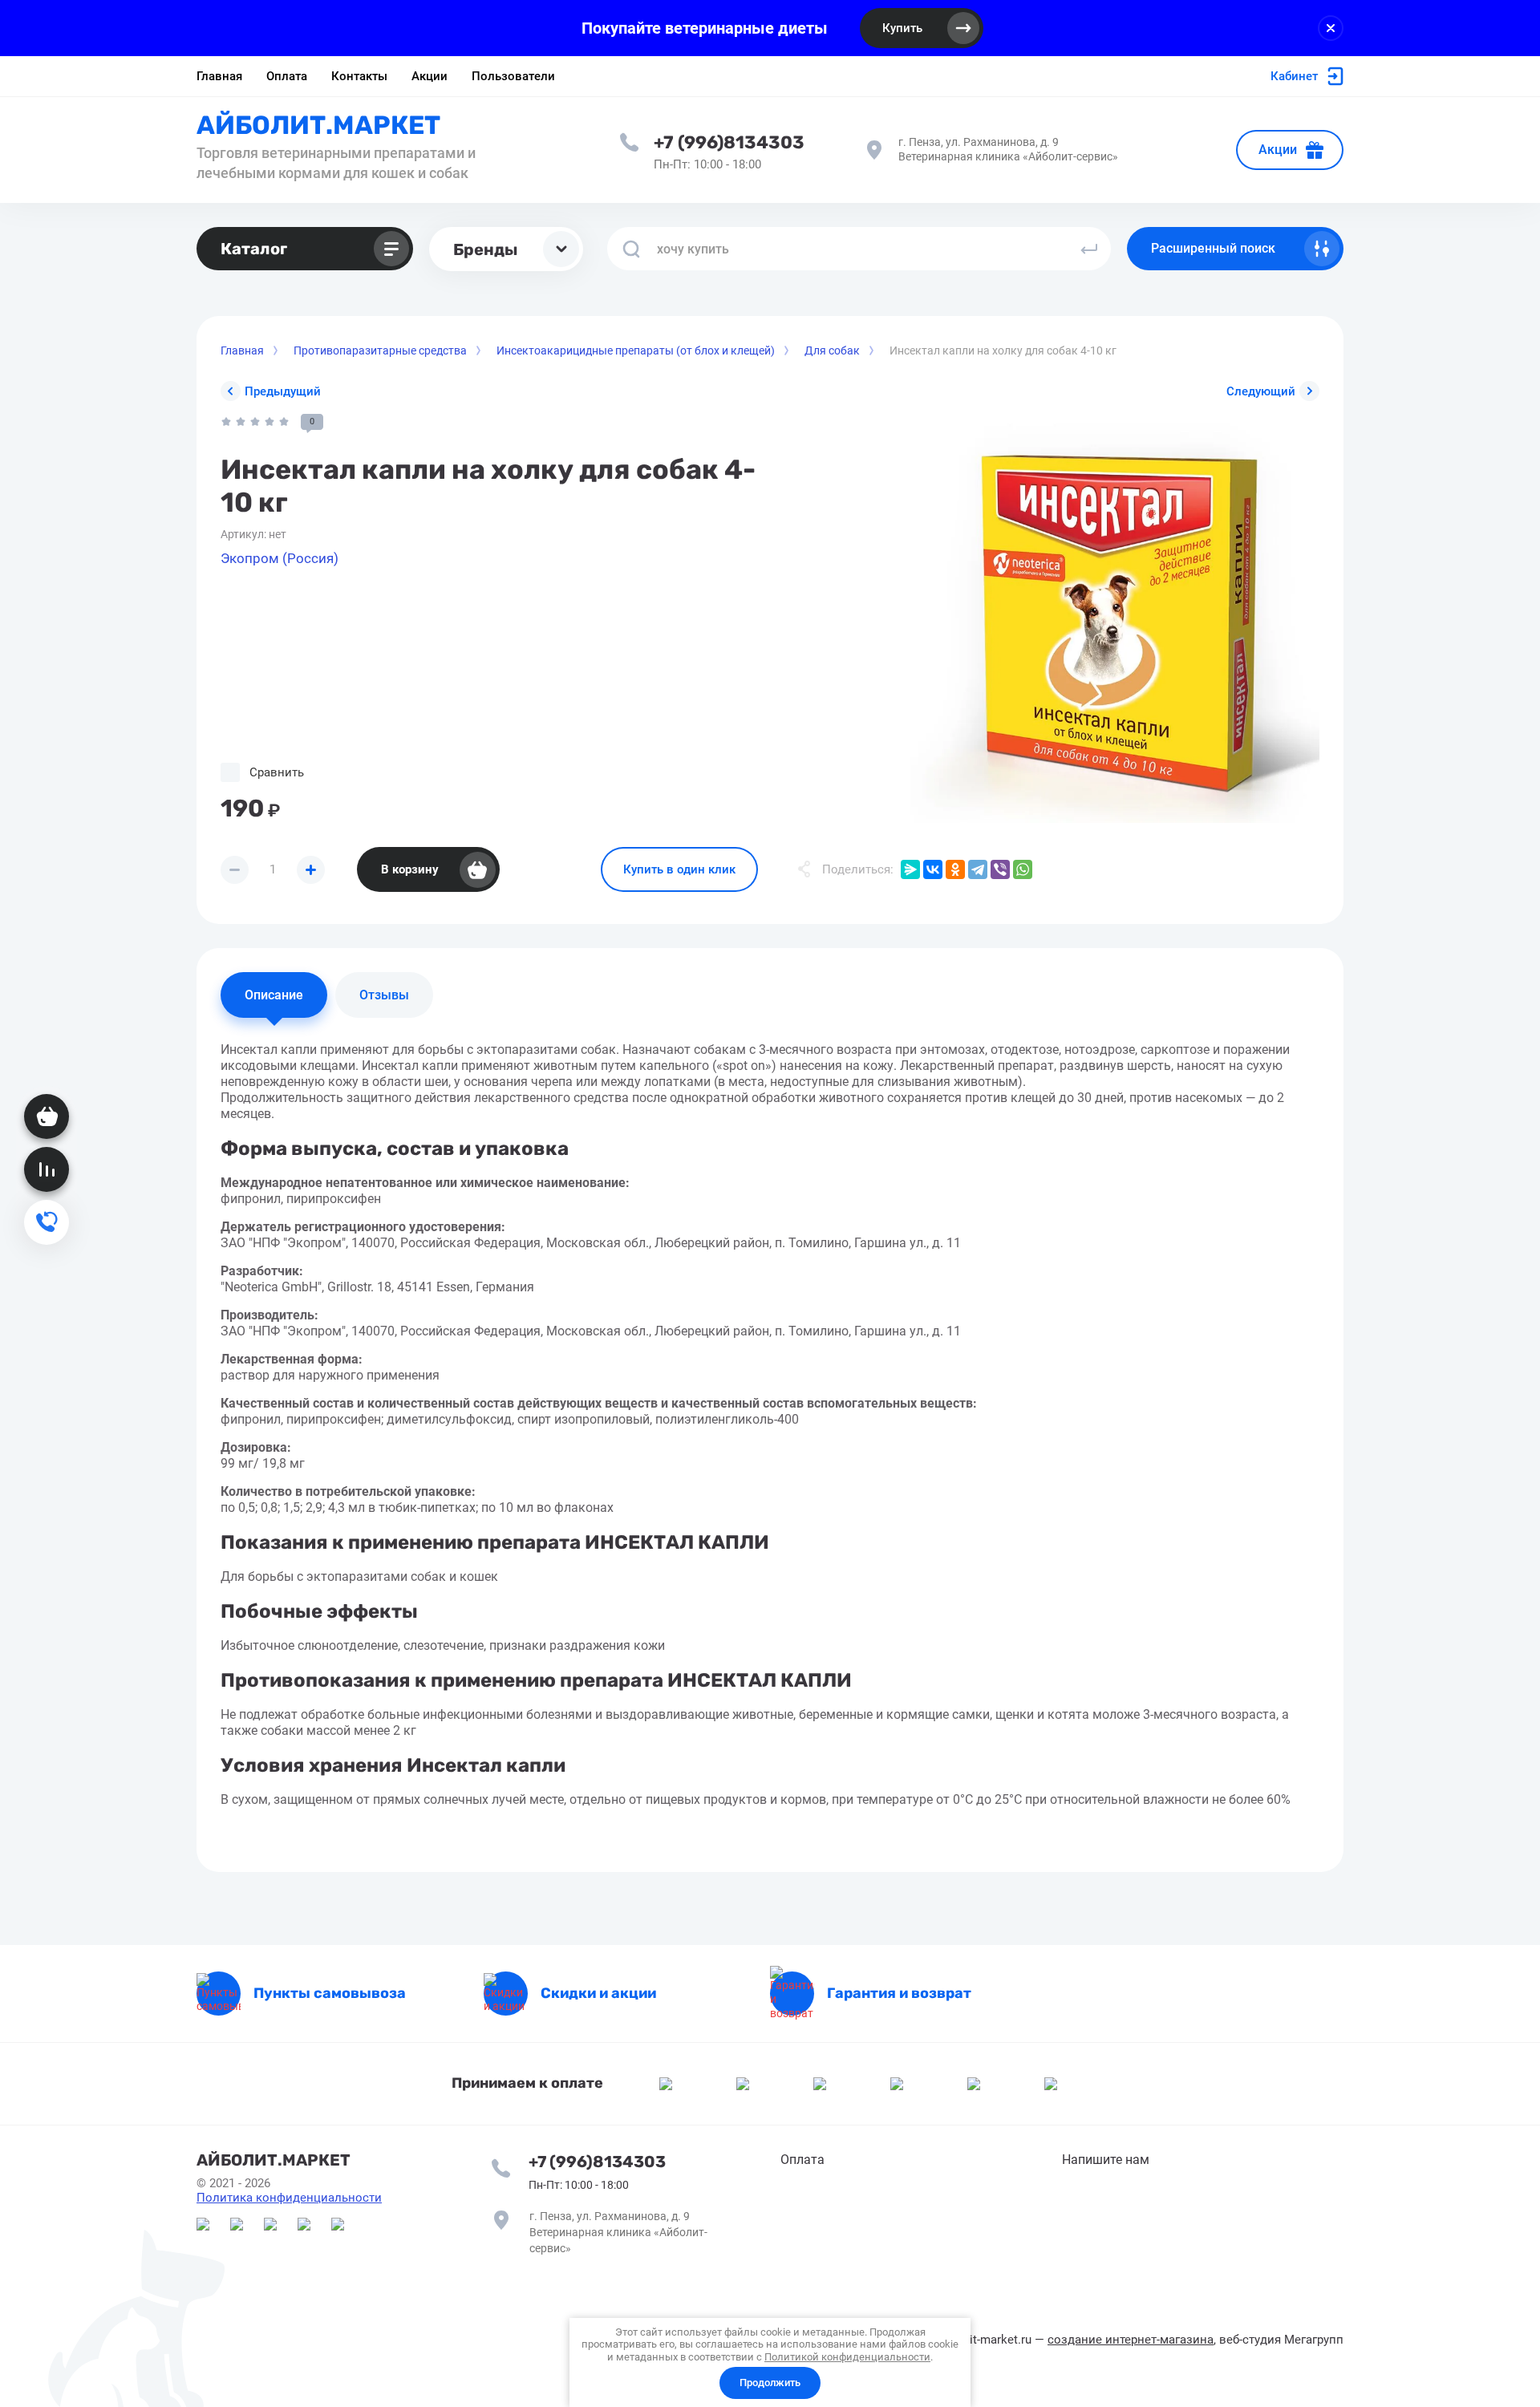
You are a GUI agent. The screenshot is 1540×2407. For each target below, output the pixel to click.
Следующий (1261, 391)
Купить (902, 28)
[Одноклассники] (955, 869)
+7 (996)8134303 (729, 142)
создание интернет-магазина (1131, 2340)
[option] (1115, 618)
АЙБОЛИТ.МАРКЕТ (318, 125)
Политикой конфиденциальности (847, 2357)
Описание (274, 995)
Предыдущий (283, 391)
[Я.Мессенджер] (910, 869)
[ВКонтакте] (933, 869)
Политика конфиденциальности (289, 2198)
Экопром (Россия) (280, 558)
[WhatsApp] (1023, 869)
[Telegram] (978, 869)
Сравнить (277, 772)
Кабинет (1294, 76)
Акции (1278, 150)
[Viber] (1000, 869)
